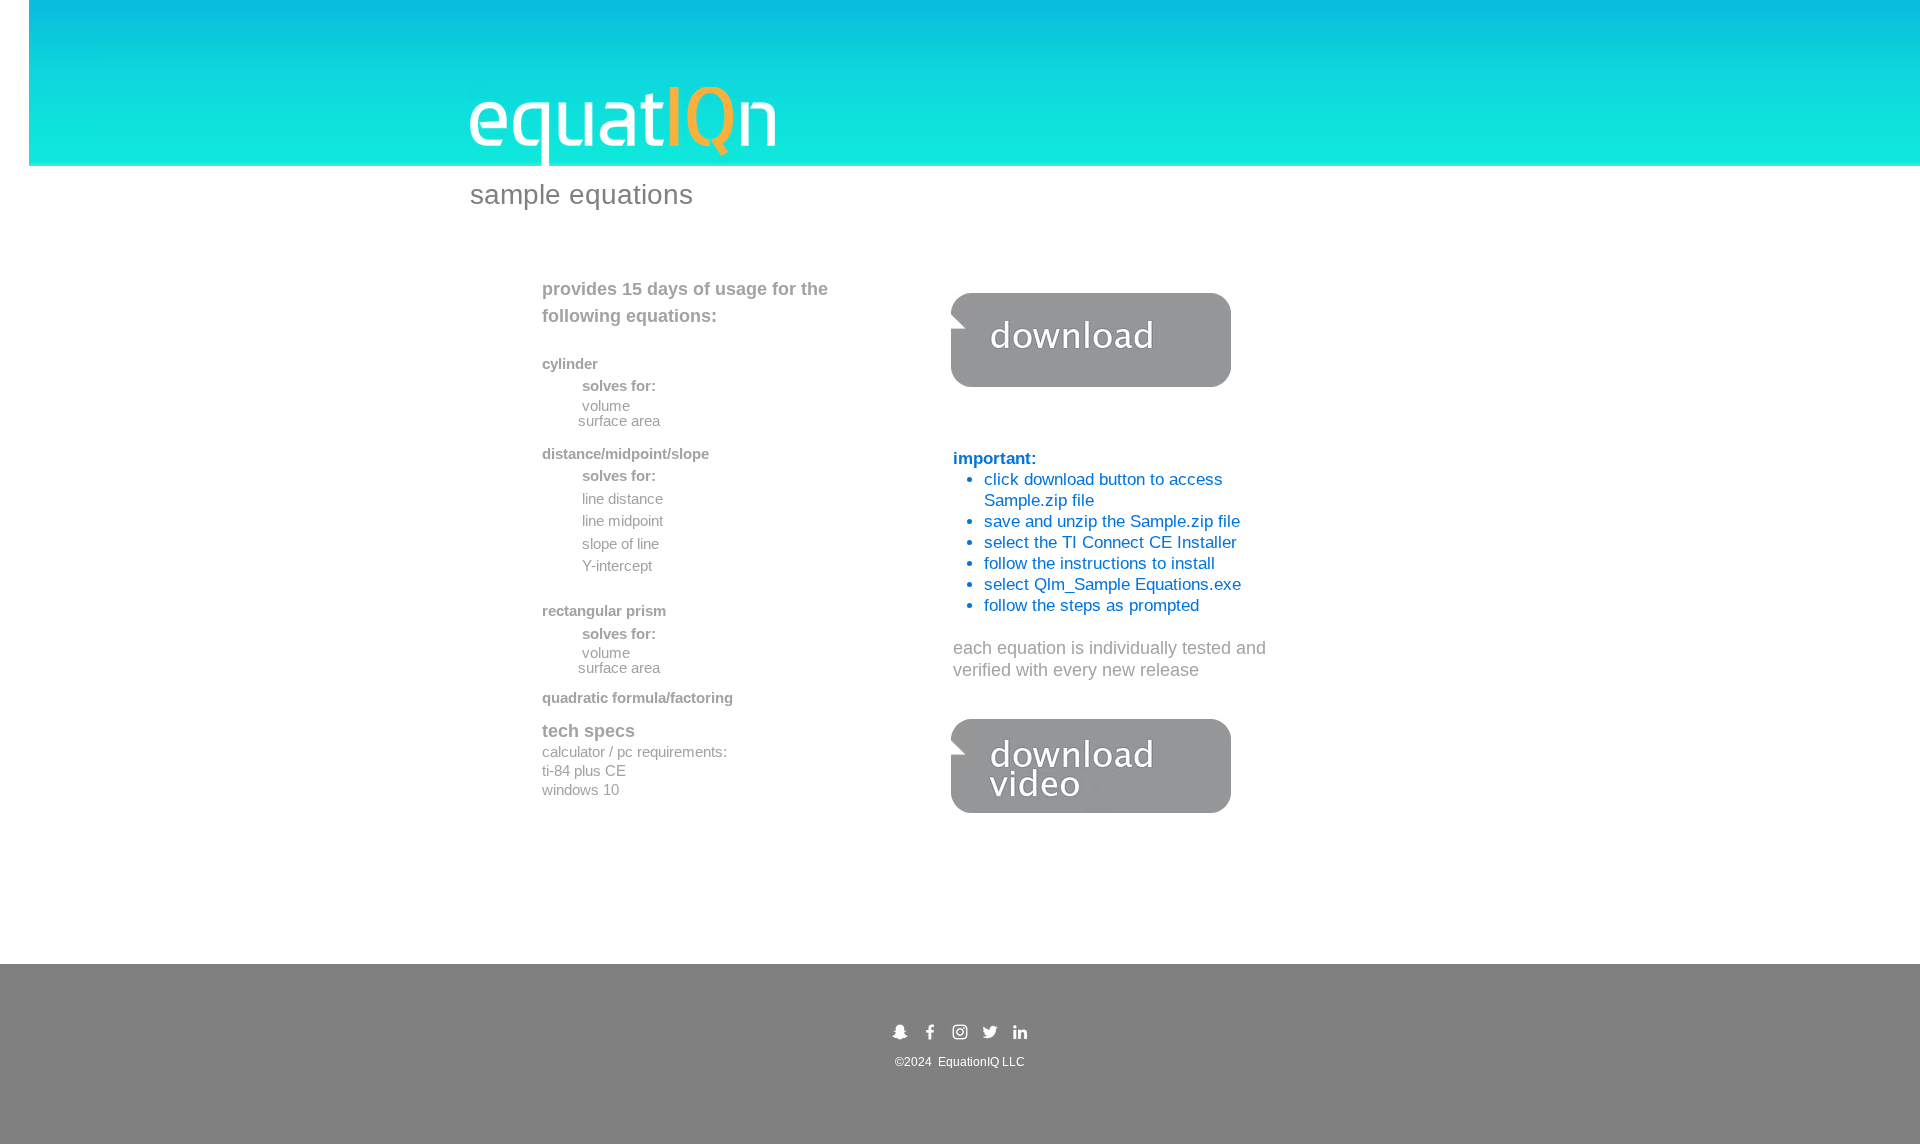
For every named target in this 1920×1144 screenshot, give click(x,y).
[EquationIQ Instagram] (960, 1032)
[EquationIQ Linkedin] (1020, 1032)
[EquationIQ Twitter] (990, 1032)
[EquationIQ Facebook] (930, 1032)
